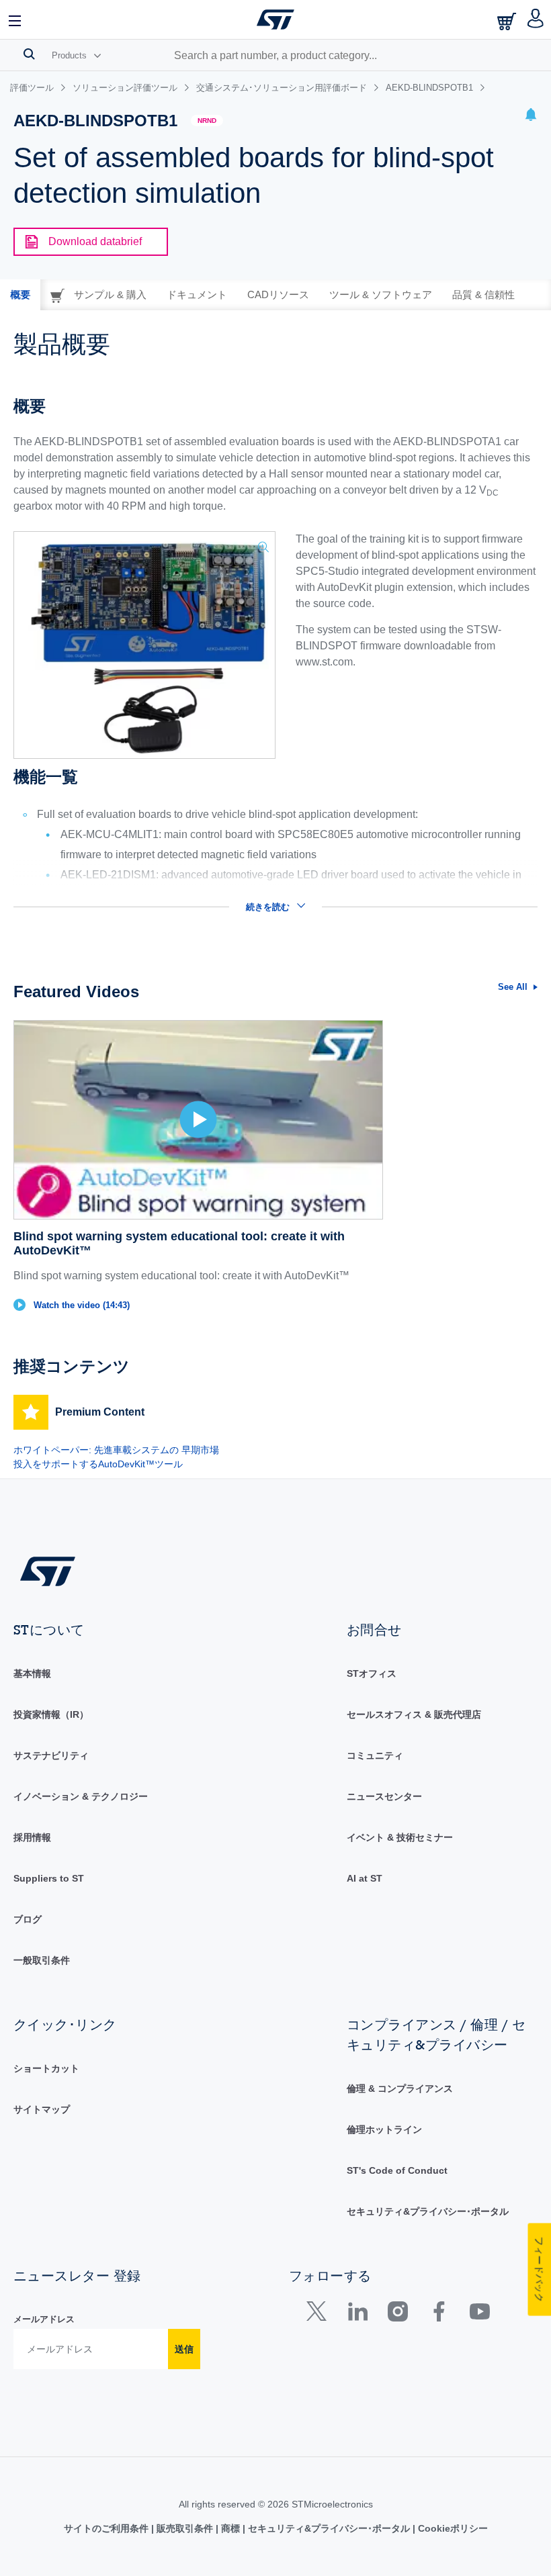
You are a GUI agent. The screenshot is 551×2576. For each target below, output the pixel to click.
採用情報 (32, 1837)
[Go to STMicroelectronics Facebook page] (438, 2314)
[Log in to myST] (536, 19)
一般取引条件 (42, 1960)
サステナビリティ (51, 1755)
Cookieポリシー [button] (452, 2528)
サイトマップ (42, 2109)
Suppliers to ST (49, 1878)
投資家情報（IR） (51, 1714)
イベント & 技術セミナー (400, 1837)
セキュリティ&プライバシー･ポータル (428, 2211)
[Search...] (29, 54)
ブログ (28, 1919)
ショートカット (46, 2068)
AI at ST (365, 1878)
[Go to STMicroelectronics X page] (320, 2314)
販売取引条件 (185, 2528)
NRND (207, 121)
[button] (15, 19)
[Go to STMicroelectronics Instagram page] (397, 2314)
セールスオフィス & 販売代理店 (414, 1714)
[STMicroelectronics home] (275, 19)
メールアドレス (44, 2319)
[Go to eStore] (508, 21)
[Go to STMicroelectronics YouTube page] (479, 2314)
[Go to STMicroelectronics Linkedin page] (357, 2314)
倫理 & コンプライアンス (400, 2088)
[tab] (20, 295)
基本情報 (32, 1673)
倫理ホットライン (384, 2129)
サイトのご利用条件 (108, 2528)
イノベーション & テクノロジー (81, 1796)
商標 (230, 2528)
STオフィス (372, 1673)
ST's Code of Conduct (397, 2170)
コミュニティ (375, 1755)
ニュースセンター (384, 1796)
